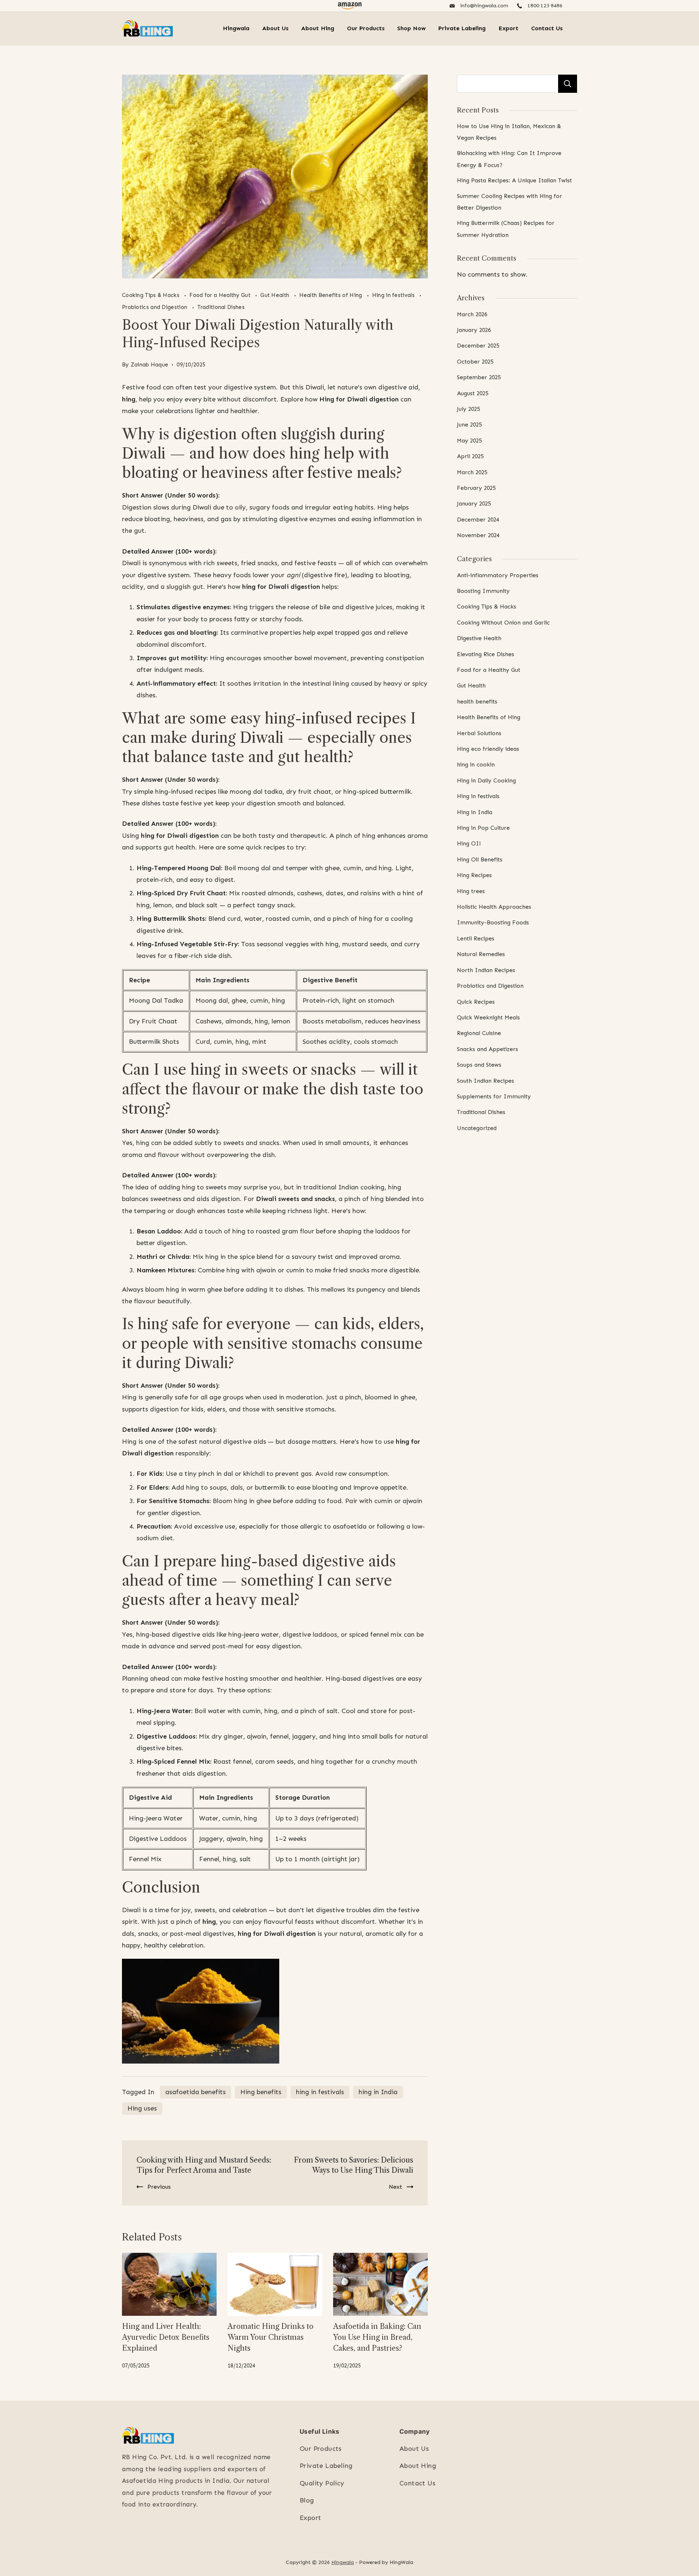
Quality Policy (322, 2483)
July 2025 (468, 409)
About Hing (318, 28)
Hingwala (236, 28)
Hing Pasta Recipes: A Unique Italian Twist (514, 180)
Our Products (366, 28)
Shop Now (411, 28)
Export (508, 28)
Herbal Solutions (479, 733)
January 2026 (474, 330)
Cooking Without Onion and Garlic (503, 623)
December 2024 (478, 520)
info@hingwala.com (484, 6)
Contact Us (547, 28)
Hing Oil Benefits (480, 859)
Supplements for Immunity (494, 1096)
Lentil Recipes (476, 938)
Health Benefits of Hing (331, 295)
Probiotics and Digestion (155, 307)
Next (396, 2187)
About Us (275, 28)
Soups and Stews (479, 1065)
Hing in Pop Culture (483, 828)
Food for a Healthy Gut (221, 295)
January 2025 (474, 504)
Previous (159, 2187)
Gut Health (275, 295)
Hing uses (142, 2108)
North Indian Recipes (486, 970)
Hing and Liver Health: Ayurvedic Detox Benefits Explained (166, 2337)
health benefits (477, 702)
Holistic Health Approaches (494, 907)
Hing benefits (261, 2092)
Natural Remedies (481, 954)
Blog (307, 2500)
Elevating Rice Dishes (485, 654)
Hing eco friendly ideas (488, 749)
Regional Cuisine (479, 1033)
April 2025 (470, 456)
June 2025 (469, 425)
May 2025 (469, 441)
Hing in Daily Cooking (486, 780)
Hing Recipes (474, 875)
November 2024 (478, 535)
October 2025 (475, 362)
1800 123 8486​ (545, 6)
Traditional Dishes (221, 307)
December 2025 (478, 346)
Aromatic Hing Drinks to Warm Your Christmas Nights (270, 2337)
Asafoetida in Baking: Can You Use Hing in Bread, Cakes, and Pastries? (377, 2337)
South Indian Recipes (485, 1081)
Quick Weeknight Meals (488, 1017)
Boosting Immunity (483, 591)
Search (568, 84)
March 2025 (472, 472)
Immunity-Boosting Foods (493, 922)
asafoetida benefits (196, 2092)
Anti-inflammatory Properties (498, 575)
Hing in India (475, 812)
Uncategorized (477, 1128)
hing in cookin (476, 764)
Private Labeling (462, 28)
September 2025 (479, 377)
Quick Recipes (476, 1002)
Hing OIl (469, 843)
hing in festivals (320, 2092)
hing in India (378, 2092)
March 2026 (472, 314)
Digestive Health (479, 638)
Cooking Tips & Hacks (151, 295)
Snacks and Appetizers (487, 1049)
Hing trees (471, 891)
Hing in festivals (394, 295)
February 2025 (476, 488)
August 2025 (473, 393)
